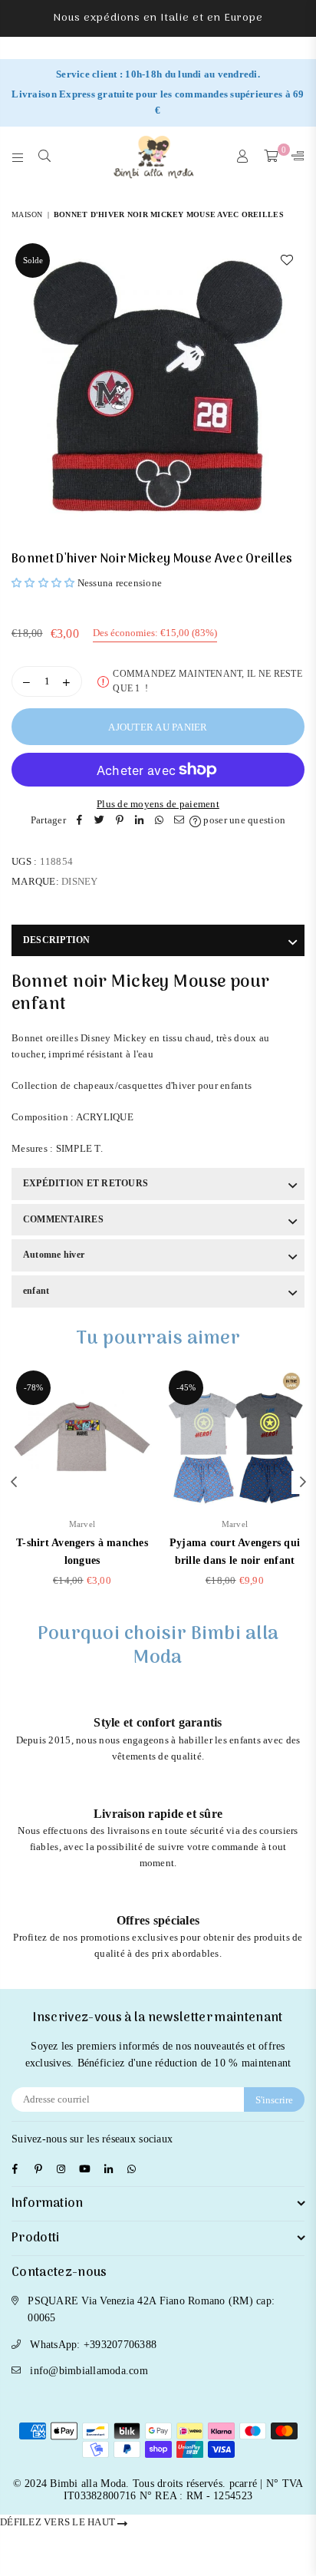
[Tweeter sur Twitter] (100, 821)
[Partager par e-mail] (179, 821)
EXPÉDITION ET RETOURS (86, 1183)
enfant (36, 1291)
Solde (33, 260)
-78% (33, 1387)
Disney (80, 881)
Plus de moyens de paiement (158, 804)
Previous (14, 1483)
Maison (27, 214)
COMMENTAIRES (63, 1219)
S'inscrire (274, 2100)
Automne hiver (54, 1255)
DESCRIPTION (57, 940)
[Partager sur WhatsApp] (160, 821)
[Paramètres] (295, 157)
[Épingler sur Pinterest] (120, 821)
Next (303, 1483)
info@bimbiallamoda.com (89, 2371)
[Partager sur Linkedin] (140, 821)
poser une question (243, 820)
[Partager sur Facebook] (80, 821)
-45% (186, 1387)
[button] (43, 583)
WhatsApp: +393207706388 (93, 2345)
